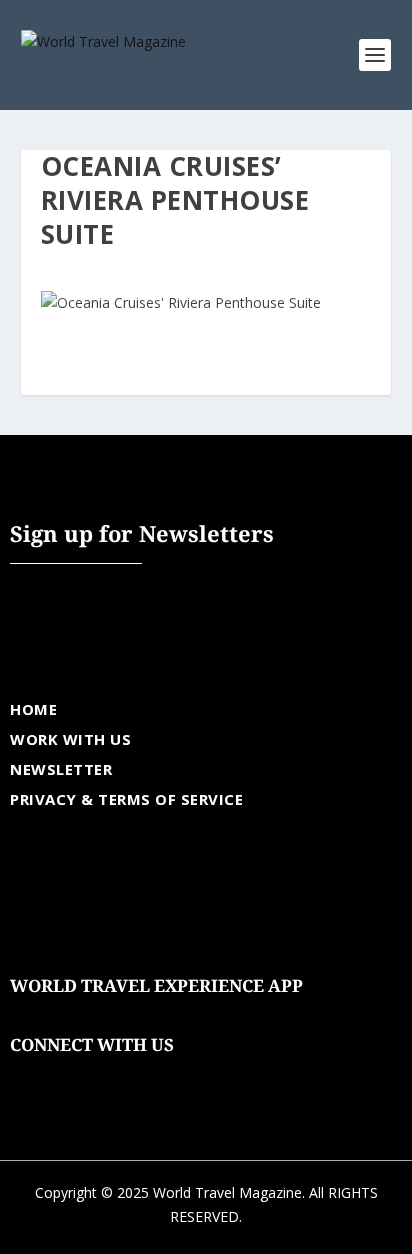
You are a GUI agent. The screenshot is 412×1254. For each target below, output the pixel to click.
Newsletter (61, 769)
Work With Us (70, 739)
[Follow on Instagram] (106, 1076)
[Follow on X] (66, 1076)
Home (33, 709)
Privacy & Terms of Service (126, 799)
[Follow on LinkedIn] (146, 1076)
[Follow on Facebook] (26, 1076)
